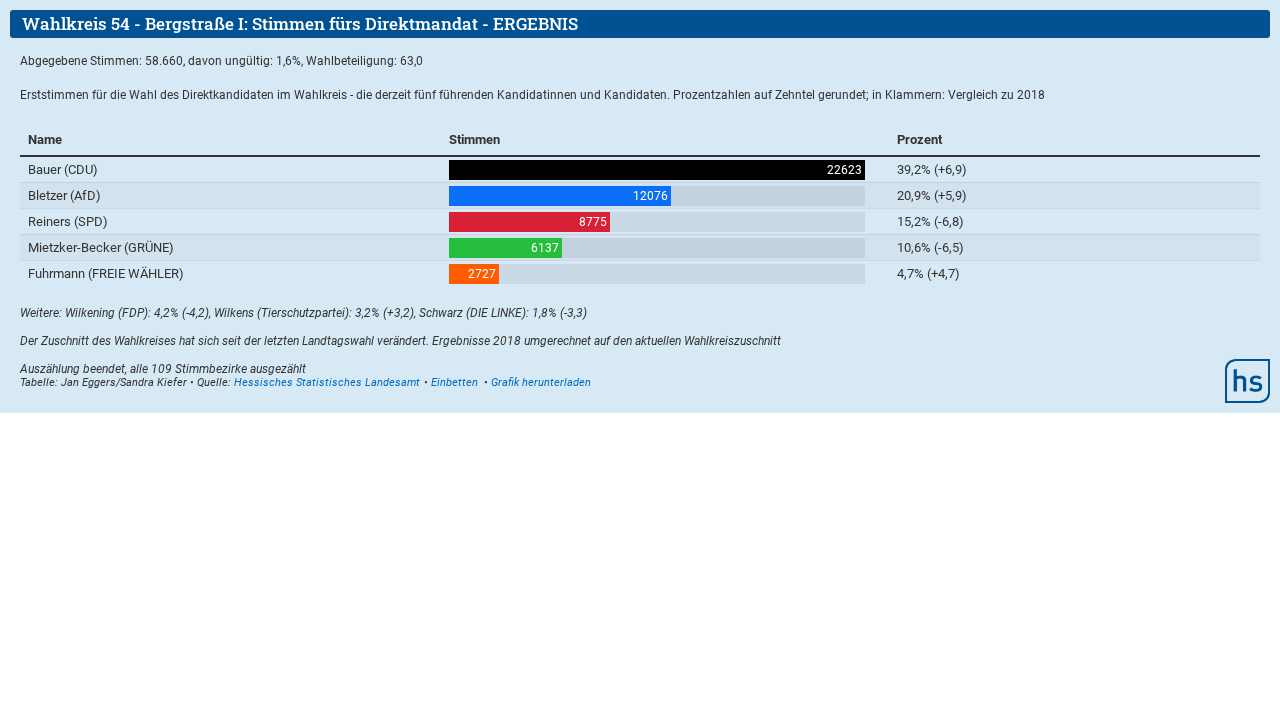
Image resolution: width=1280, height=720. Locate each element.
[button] (454, 382)
